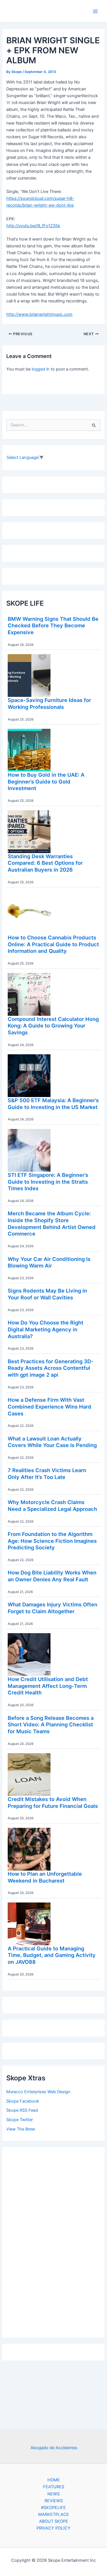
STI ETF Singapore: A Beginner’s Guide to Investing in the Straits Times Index (48, 1182)
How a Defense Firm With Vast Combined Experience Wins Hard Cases (50, 1406)
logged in (41, 369)
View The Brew (21, 2129)
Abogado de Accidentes (54, 2448)
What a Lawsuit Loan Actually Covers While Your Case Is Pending (52, 1442)
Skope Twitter (20, 2120)
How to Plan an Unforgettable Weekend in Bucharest (45, 1877)
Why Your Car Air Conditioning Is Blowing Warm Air (49, 1262)
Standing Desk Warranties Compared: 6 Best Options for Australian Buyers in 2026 (45, 863)
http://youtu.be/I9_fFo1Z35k (33, 226)
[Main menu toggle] (95, 11)
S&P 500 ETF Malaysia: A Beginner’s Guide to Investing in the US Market (53, 1104)
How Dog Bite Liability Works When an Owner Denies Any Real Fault (52, 1576)
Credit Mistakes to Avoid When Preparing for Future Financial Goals (53, 1802)
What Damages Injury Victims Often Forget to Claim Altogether (53, 1608)
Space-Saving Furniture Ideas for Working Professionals (49, 703)
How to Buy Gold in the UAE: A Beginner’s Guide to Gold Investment (46, 781)
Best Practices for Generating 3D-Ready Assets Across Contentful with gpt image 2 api (51, 1368)
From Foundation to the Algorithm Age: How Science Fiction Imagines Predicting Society (52, 1541)
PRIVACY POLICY (53, 2528)
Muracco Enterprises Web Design (38, 2092)
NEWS (53, 2494)
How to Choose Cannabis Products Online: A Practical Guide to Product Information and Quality (53, 944)
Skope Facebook (23, 2101)
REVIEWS (54, 2501)
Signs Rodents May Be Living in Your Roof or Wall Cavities (47, 1294)
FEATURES (54, 2487)
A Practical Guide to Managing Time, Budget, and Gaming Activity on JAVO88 (52, 1955)
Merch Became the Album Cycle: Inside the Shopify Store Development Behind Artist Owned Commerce (52, 1223)
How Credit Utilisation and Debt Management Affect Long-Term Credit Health (48, 1686)
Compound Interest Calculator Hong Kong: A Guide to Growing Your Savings (53, 1026)
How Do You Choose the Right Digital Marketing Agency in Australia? (46, 1329)
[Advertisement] (54, 2241)
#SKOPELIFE (53, 2508)
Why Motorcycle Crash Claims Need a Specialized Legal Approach (52, 1505)
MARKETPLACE (54, 2514)
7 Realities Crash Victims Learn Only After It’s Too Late (47, 1474)
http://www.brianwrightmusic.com (39, 314)
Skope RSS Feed (22, 2110)
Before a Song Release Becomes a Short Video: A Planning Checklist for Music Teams (51, 1725)
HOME (54, 2480)
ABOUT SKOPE (54, 2521)
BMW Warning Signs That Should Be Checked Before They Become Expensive (53, 625)
